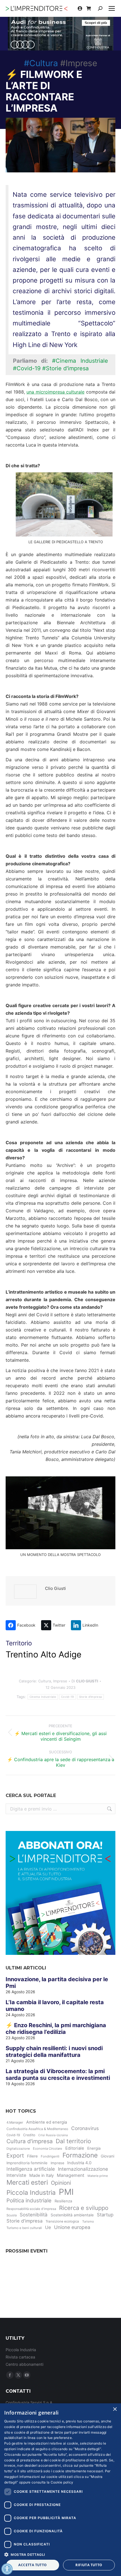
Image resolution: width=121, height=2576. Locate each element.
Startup (105, 2215)
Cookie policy (62, 2482)
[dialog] (60, 2490)
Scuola (12, 2215)
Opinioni (61, 2183)
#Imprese (79, 63)
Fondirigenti (50, 2156)
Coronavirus (85, 2128)
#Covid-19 (27, 368)
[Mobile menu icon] (112, 8)
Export (15, 2156)
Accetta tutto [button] (33, 2565)
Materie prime (98, 2176)
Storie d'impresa (91, 1697)
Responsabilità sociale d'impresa (31, 2209)
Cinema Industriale (43, 1697)
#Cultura (41, 63)
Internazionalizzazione (83, 2169)
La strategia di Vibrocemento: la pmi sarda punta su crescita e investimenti (58, 2075)
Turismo (88, 2221)
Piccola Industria (31, 2192)
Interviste (16, 2175)
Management (71, 2175)
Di (85, 1681)
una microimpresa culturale (55, 392)
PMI (66, 2192)
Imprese (60, 1681)
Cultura (45, 1681)
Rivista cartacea (20, 2357)
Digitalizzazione (18, 2149)
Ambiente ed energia (47, 2122)
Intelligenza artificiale (31, 2169)
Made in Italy (42, 2175)
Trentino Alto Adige (43, 1654)
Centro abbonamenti (24, 2364)
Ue (48, 2227)
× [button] (115, 2409)
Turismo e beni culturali (24, 2228)
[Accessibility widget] (7, 2569)
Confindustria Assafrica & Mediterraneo (37, 2129)
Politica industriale (29, 2201)
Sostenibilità (34, 2215)
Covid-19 (67, 1697)
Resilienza (63, 2201)
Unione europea (72, 2227)
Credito (29, 2135)
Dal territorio (73, 2141)
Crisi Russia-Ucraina (53, 2135)
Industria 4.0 (79, 2163)
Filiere (32, 2156)
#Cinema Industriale (80, 361)
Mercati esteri (27, 2182)
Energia (94, 2148)
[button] (60, 2554)
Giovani (107, 2156)
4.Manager (15, 2122)
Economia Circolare (48, 2149)
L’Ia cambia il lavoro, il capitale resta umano (55, 2006)
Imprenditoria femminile (27, 2163)
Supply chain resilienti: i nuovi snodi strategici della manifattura (54, 2052)
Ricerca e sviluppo (84, 2208)
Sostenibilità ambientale (72, 2215)
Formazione (80, 2155)
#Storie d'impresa (65, 368)
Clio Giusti (55, 1588)
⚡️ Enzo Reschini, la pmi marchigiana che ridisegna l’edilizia (56, 2029)
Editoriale (75, 2148)
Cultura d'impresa (30, 2141)
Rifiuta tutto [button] (89, 2565)
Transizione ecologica (62, 2221)
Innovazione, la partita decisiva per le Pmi (57, 1983)
